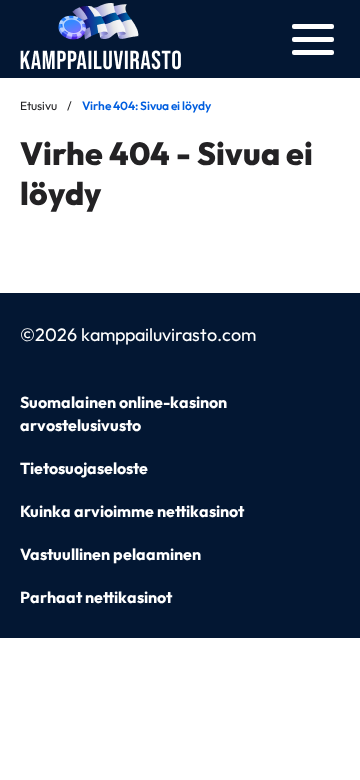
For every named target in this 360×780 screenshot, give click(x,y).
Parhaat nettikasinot (96, 597)
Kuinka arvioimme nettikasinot (132, 511)
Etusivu (38, 105)
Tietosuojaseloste (84, 468)
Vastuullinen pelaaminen (110, 554)
